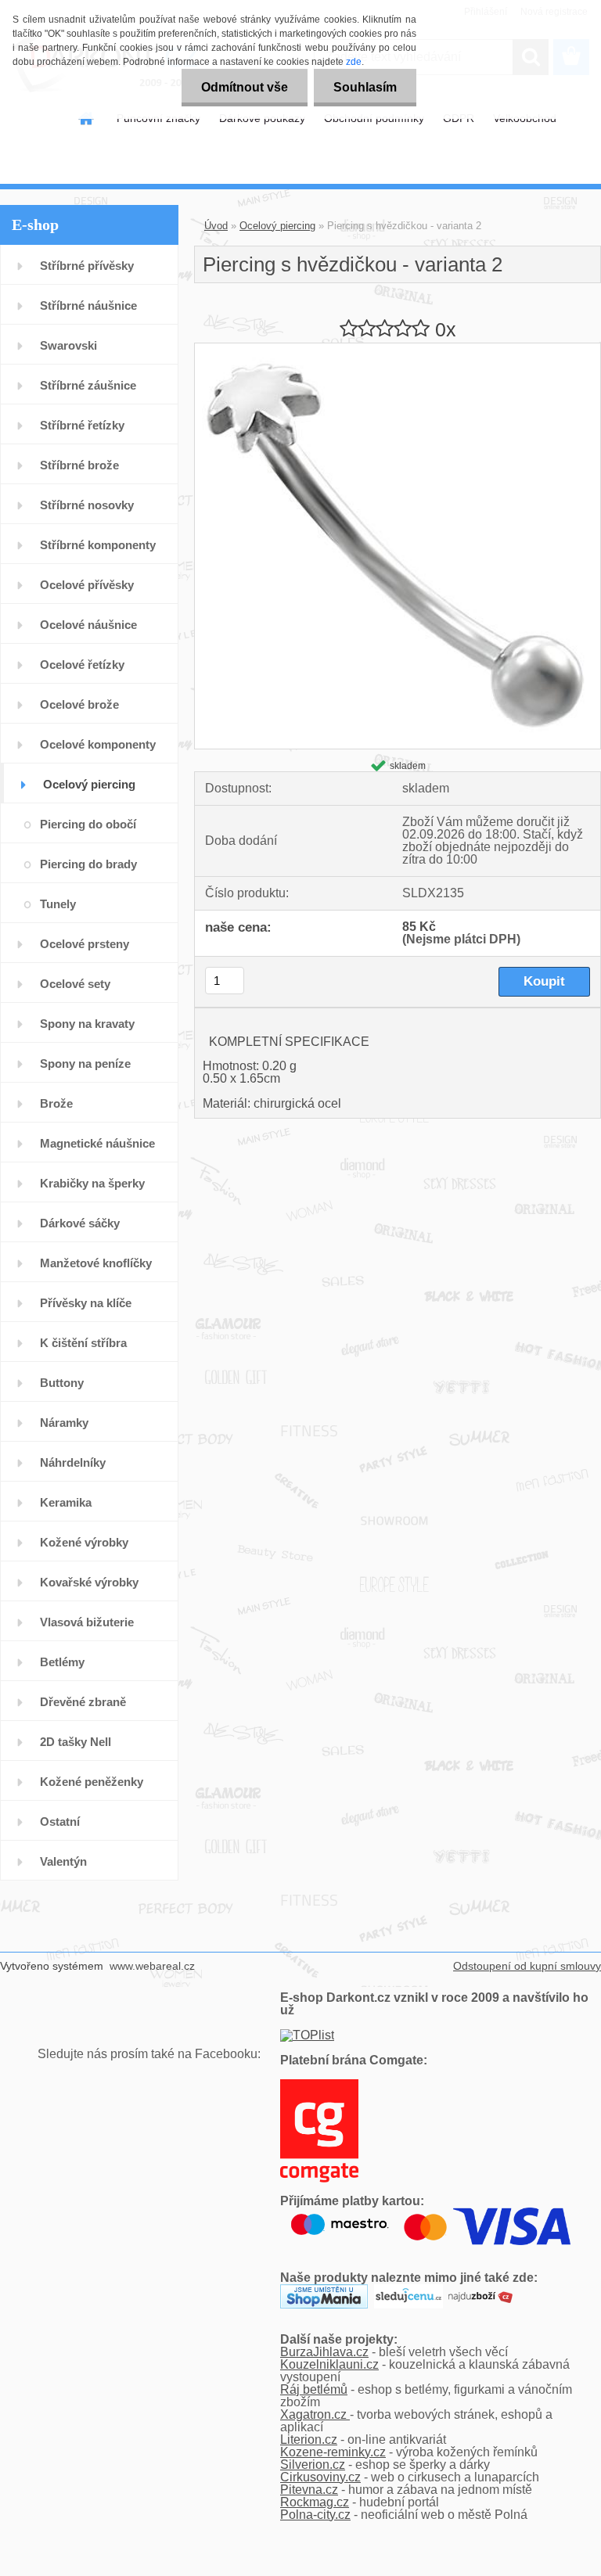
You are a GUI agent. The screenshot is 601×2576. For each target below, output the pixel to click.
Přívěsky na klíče (86, 1303)
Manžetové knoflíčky (96, 1263)
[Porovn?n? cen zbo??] (480, 2290)
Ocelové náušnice (88, 625)
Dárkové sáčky (80, 1223)
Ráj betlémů (314, 2389)
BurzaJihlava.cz (324, 2352)
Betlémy (62, 1662)
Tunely (58, 904)
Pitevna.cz (309, 2490)
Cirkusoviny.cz (320, 2477)
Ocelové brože (79, 704)
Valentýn (63, 1861)
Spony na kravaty (87, 1024)
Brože (56, 1103)
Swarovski (68, 345)
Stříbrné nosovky (87, 505)
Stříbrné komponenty (98, 545)
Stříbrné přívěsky (87, 266)
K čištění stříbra (83, 1343)
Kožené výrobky (84, 1542)
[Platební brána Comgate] (319, 2085)
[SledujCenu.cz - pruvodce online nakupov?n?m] (408, 2290)
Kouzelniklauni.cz (329, 2364)
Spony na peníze (85, 1063)
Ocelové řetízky (82, 665)
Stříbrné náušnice (88, 305)
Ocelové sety (75, 984)
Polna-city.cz (315, 2515)
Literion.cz (309, 2439)
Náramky (64, 1423)
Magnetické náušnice (97, 1143)
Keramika (66, 1502)
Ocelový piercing (89, 784)
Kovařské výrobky (89, 1582)
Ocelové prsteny (85, 944)
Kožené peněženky (92, 1782)
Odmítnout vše (245, 87)
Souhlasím (365, 87)
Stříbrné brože (79, 465)
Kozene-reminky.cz (333, 2452)
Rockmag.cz (315, 2502)
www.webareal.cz (152, 1966)
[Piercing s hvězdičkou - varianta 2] (398, 349)
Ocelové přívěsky (87, 585)
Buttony (62, 1383)
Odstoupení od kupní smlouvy (527, 1966)
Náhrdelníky (73, 1462)
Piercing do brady (88, 864)
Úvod (216, 226)
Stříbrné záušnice (88, 385)
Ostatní (60, 1822)
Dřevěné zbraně (83, 1702)
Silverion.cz (313, 2465)
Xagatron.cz (315, 2414)
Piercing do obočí (88, 824)
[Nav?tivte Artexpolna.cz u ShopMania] (324, 2290)
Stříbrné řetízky (82, 425)
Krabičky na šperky (92, 1183)
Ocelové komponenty (98, 744)
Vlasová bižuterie (87, 1622)
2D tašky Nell (76, 1742)
